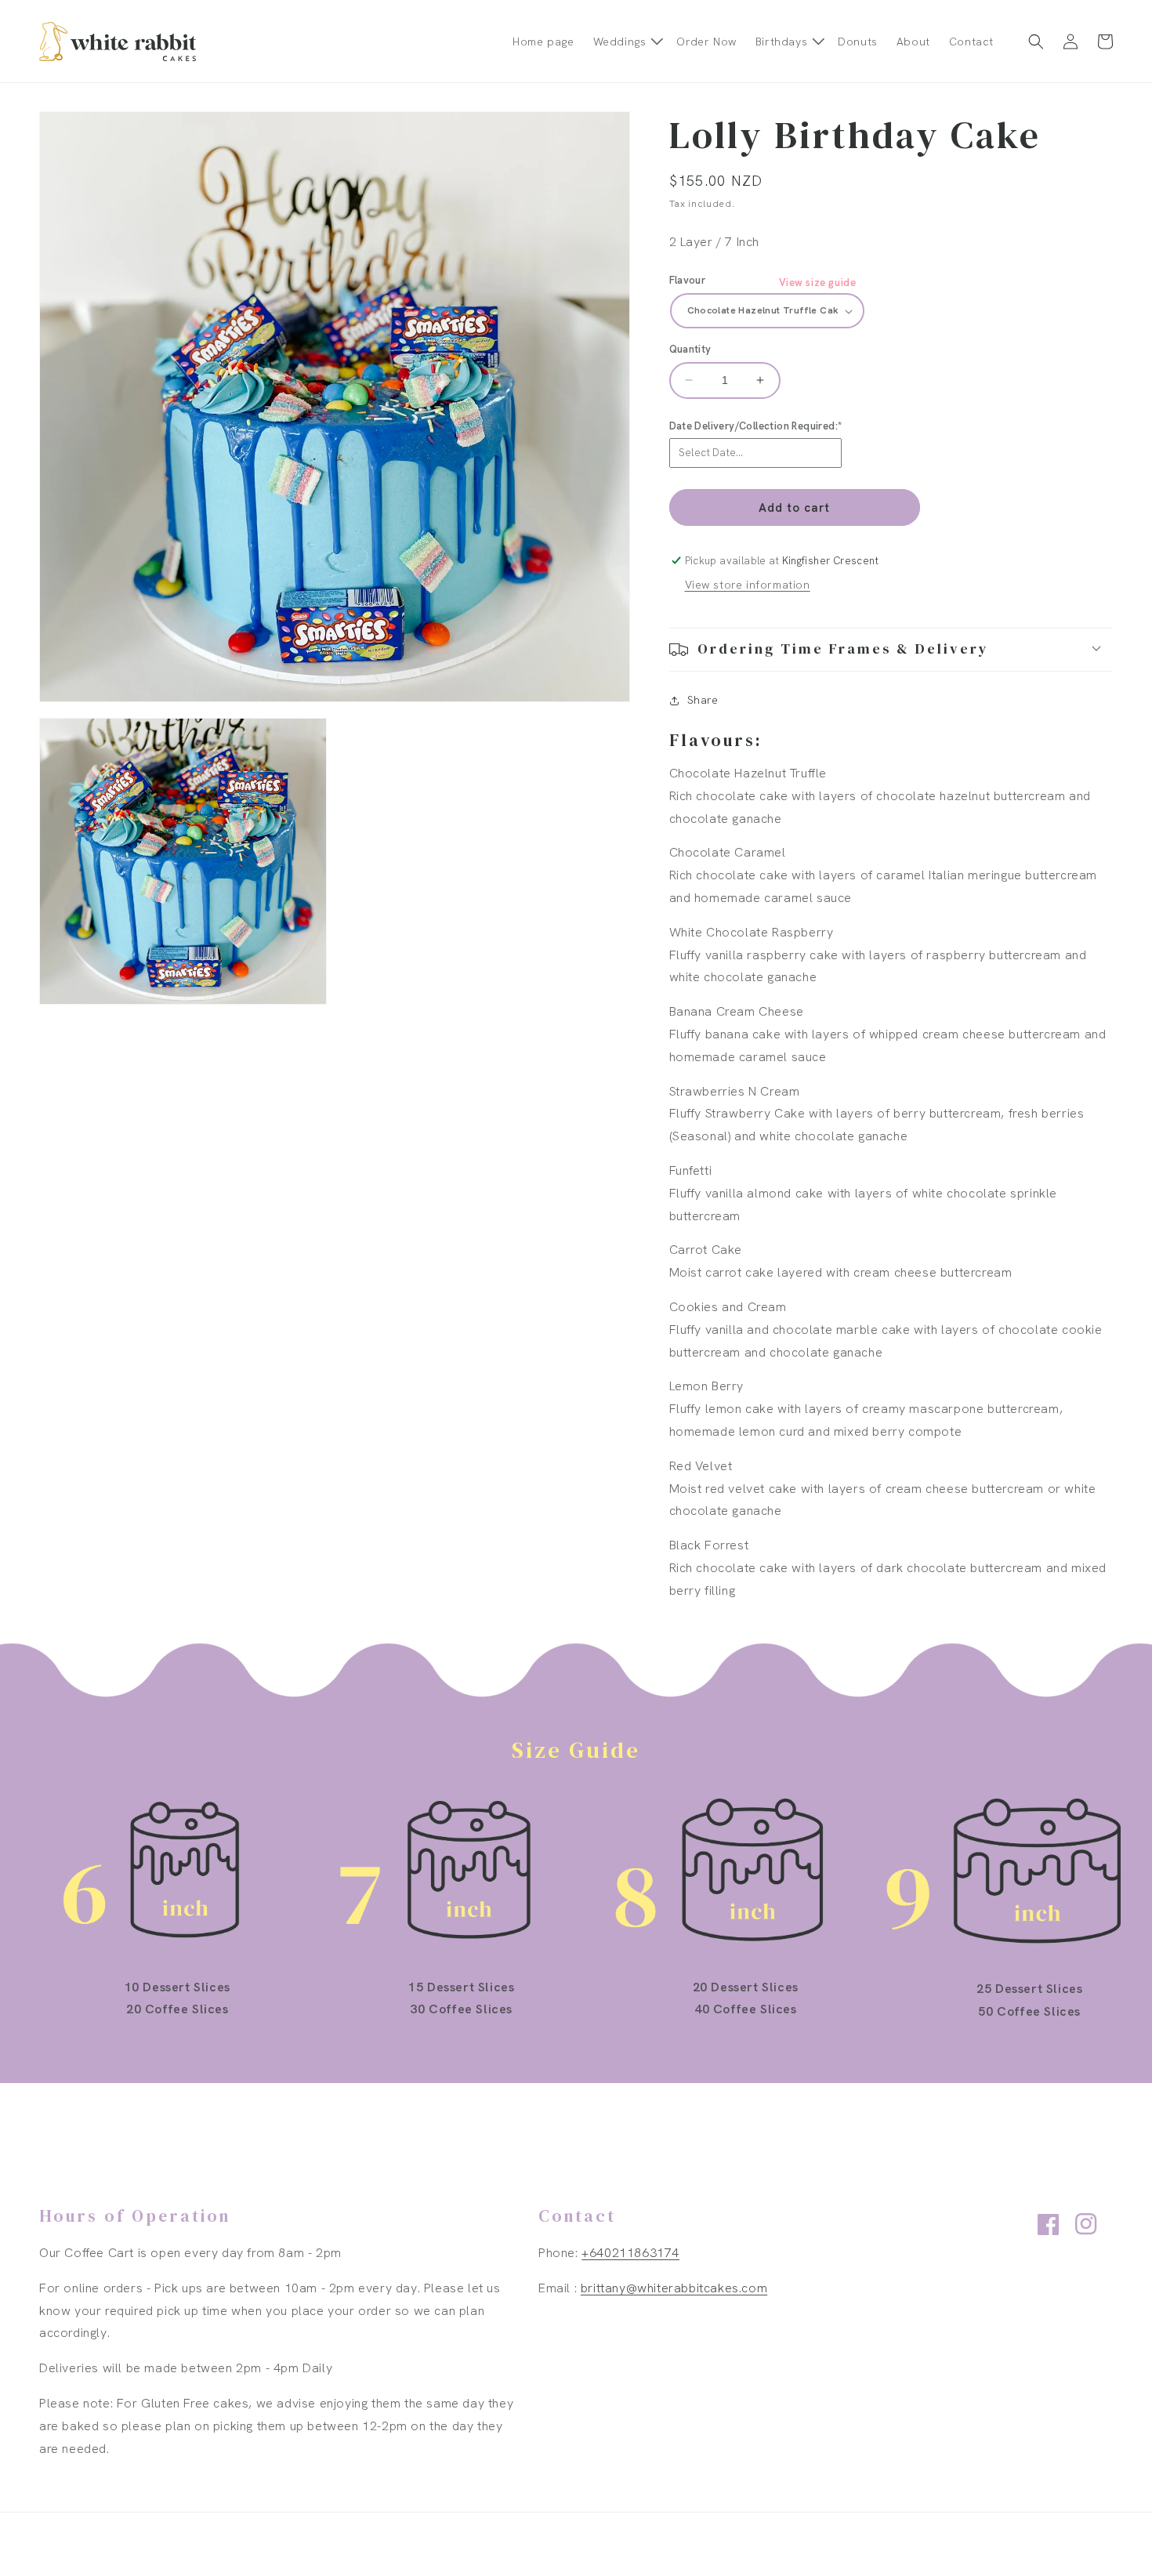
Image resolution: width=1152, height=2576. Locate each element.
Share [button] (703, 701)
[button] (626, 42)
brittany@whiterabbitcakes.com (674, 2288)
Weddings (620, 42)
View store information (748, 585)
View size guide (818, 283)
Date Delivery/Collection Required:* (756, 426)
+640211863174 (630, 2253)
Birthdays (781, 42)
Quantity (690, 349)
